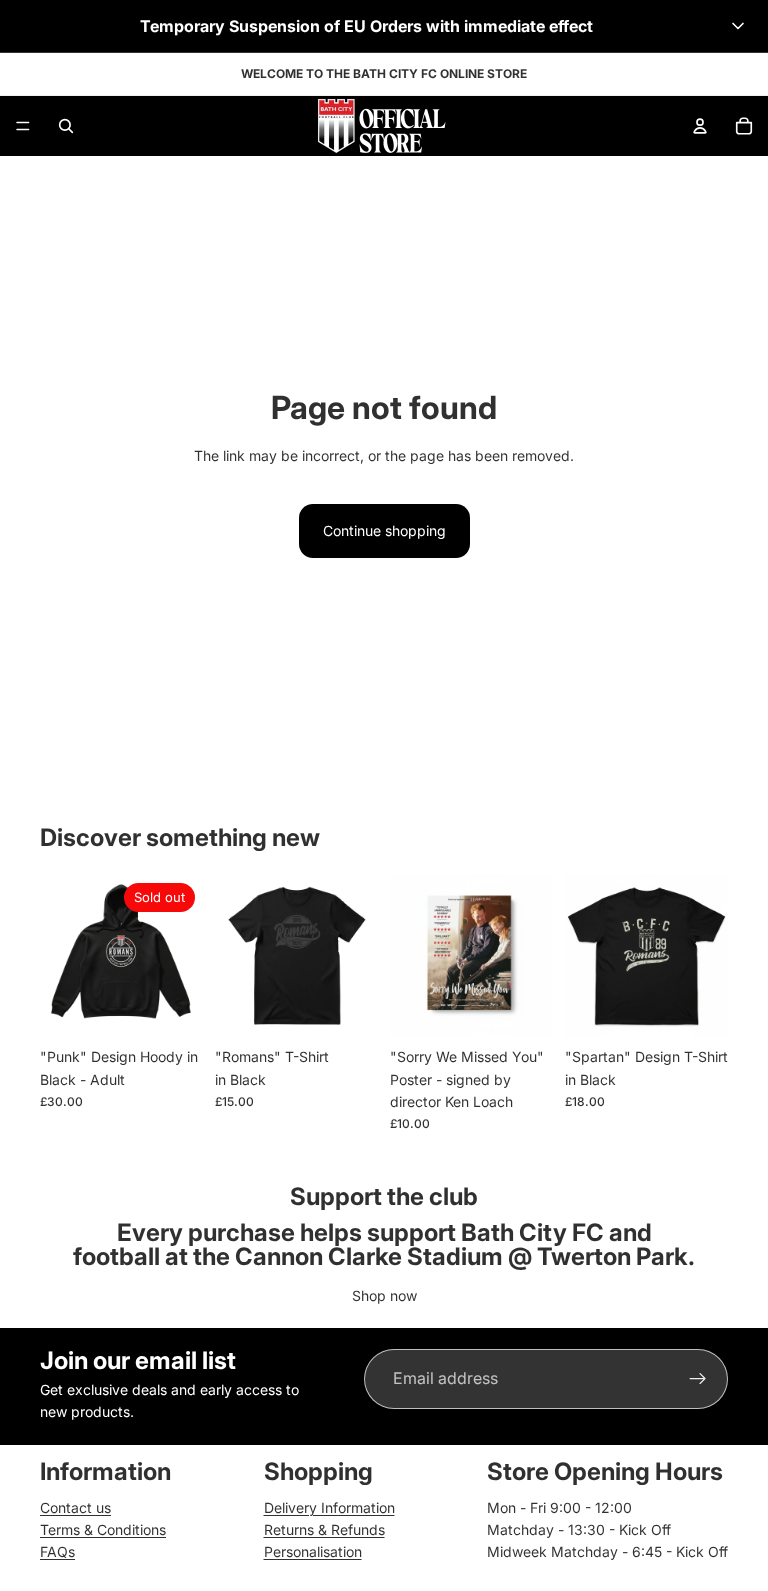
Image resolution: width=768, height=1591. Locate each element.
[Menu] (23, 126)
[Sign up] (698, 1379)
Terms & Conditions (103, 1529)
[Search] (66, 126)
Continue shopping (384, 530)
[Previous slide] (412, 957)
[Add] (522, 1007)
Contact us (75, 1507)
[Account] (700, 126)
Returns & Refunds (324, 1529)
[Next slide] (531, 957)
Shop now (384, 1295)
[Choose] (347, 1007)
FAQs (57, 1551)
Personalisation (313, 1551)
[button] (384, 26)
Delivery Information (329, 1507)
